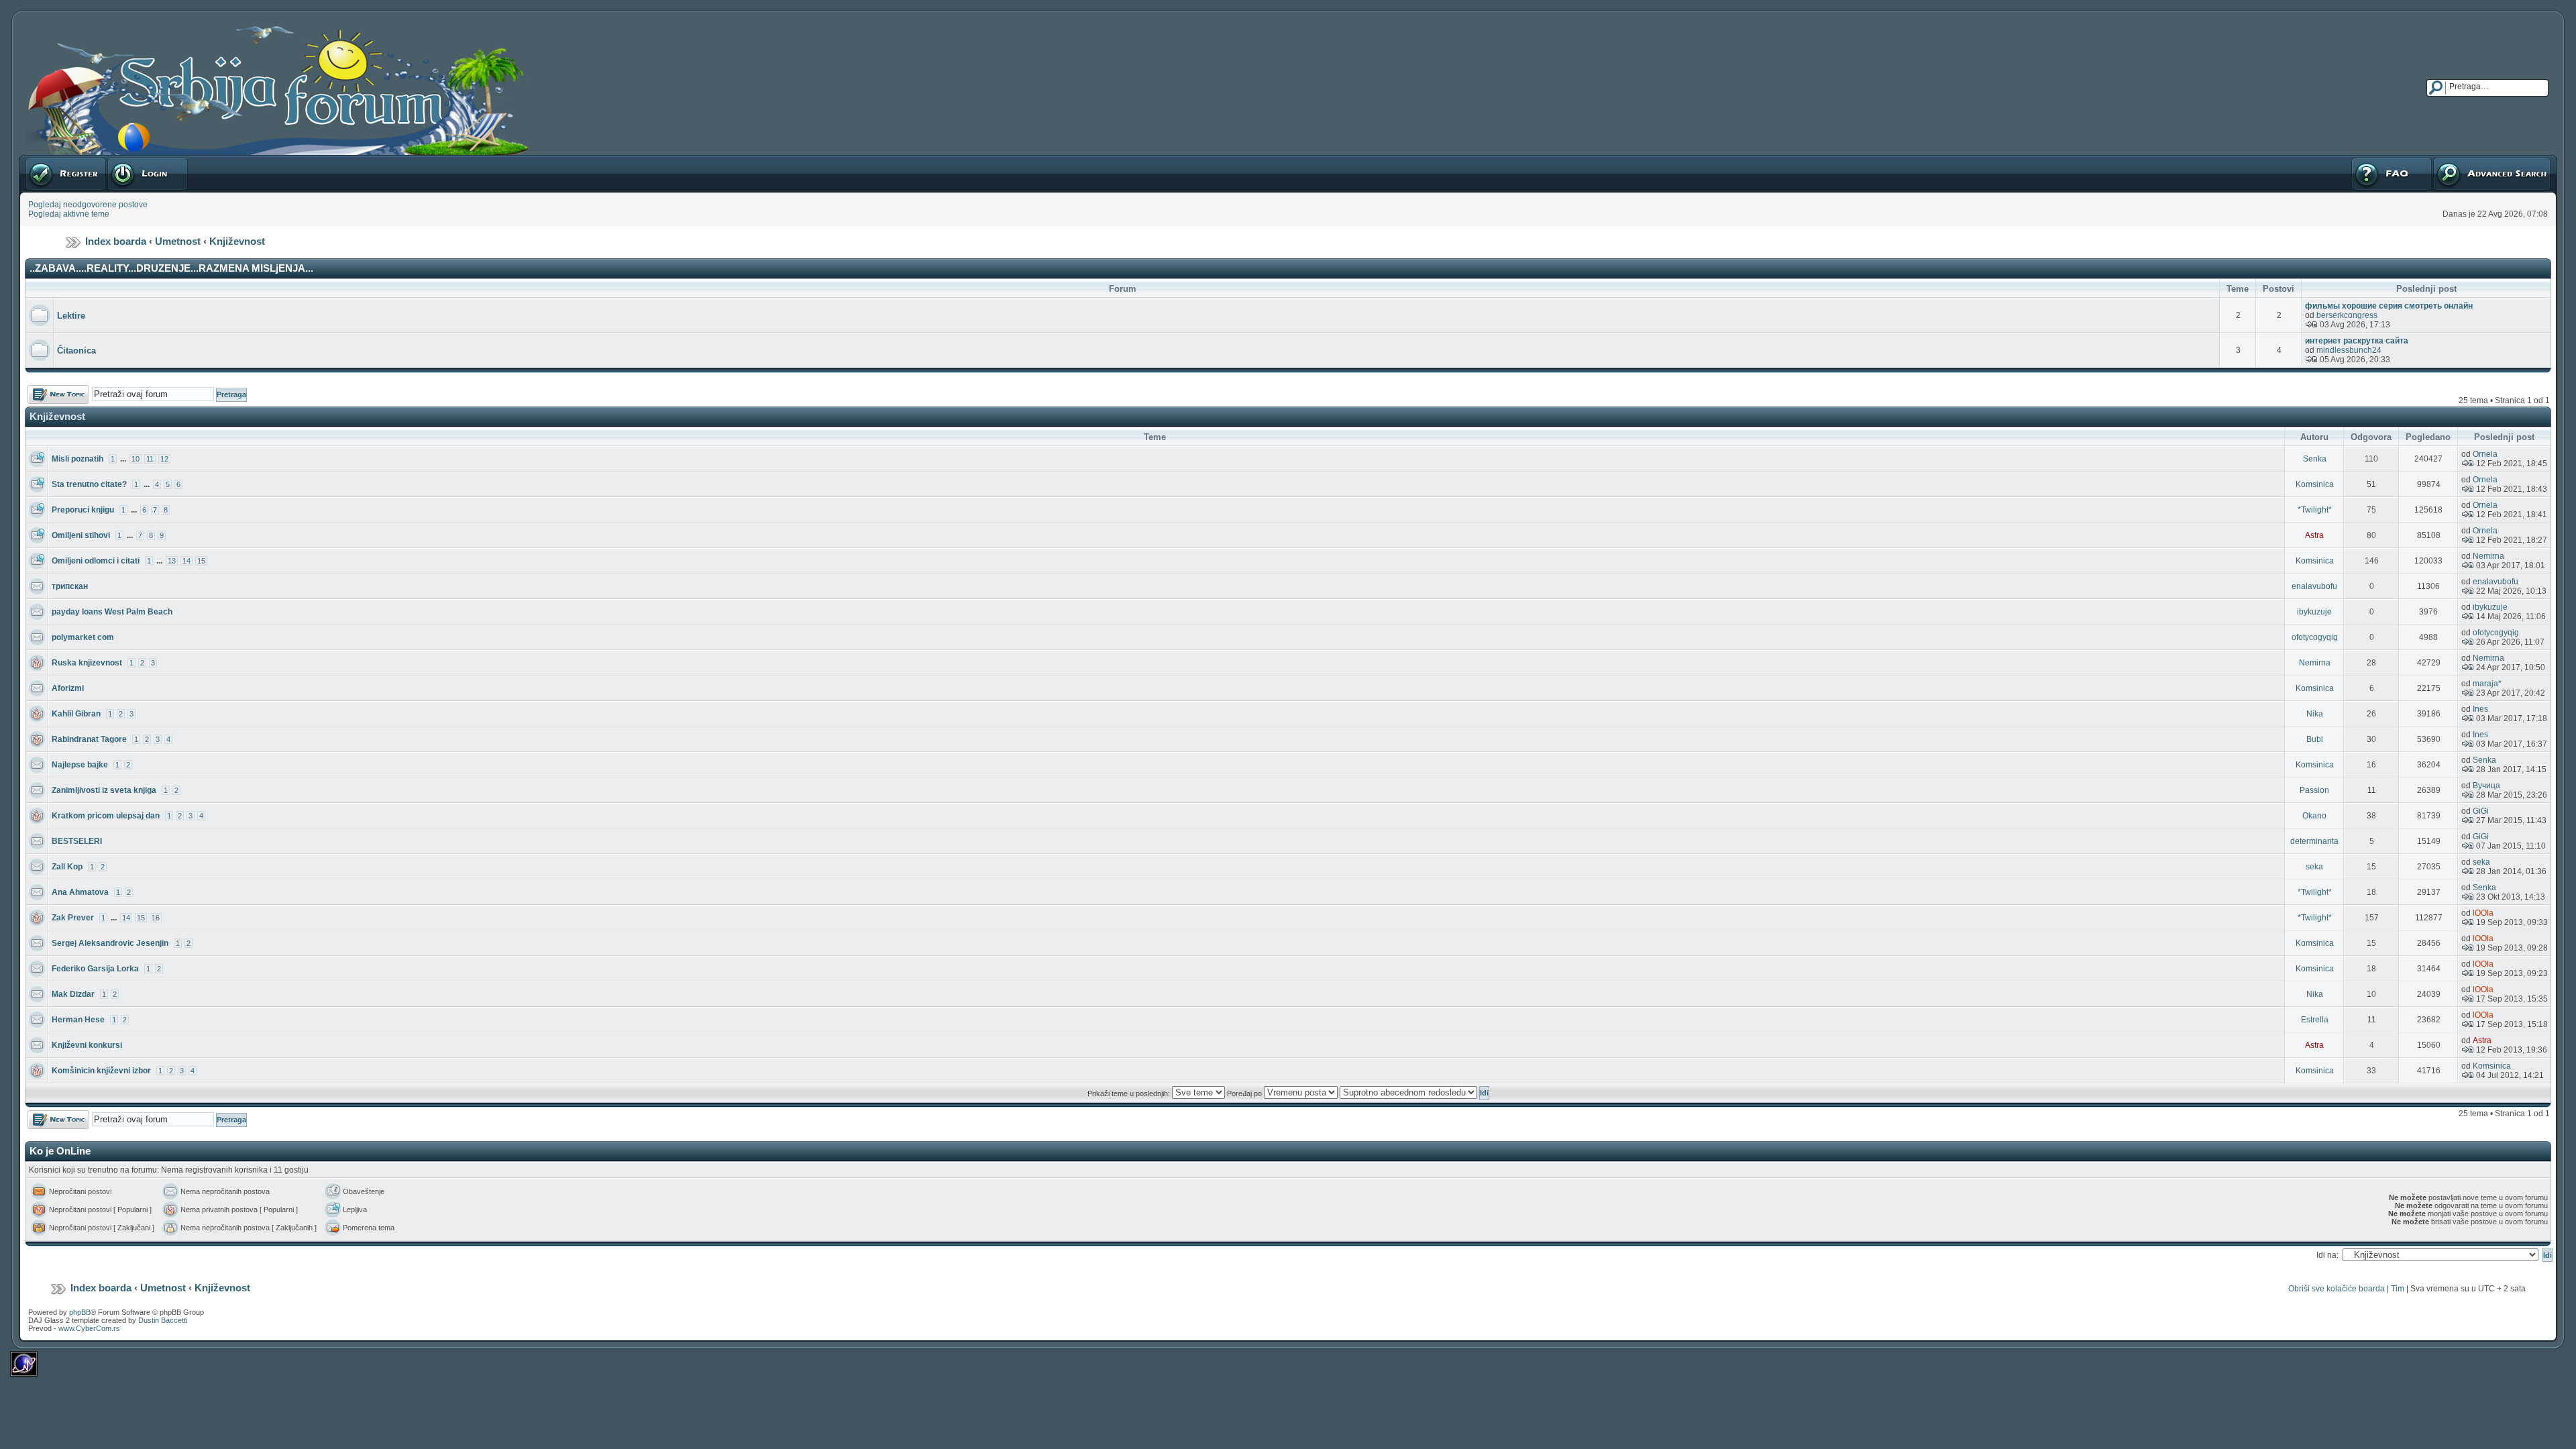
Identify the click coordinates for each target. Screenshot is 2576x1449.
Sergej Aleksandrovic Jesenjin (110, 943)
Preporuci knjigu (83, 510)
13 (172, 561)
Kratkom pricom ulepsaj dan (106, 816)
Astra (2314, 535)
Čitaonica (76, 351)
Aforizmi (68, 688)
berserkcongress (2347, 315)
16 (156, 918)
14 (186, 561)
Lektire (71, 316)
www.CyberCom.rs (89, 1328)
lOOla (2483, 913)
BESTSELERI (77, 841)
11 (150, 459)
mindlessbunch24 (2349, 350)
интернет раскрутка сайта (2357, 341)
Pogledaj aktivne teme (69, 214)
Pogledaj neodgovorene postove (88, 205)
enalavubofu (2314, 586)
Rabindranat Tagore (89, 739)
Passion (2314, 790)
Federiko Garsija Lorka (95, 969)
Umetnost (178, 241)
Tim (2398, 1289)
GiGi (2481, 811)
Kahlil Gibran (76, 714)
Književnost (237, 241)
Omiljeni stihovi (81, 535)
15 (201, 561)
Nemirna (2488, 556)
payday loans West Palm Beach (112, 612)
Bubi (2315, 739)
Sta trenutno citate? (89, 484)
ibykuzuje (2314, 612)
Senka (2315, 459)
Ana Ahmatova (80, 892)
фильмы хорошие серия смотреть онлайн (2389, 306)
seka (2314, 867)
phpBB (80, 1312)
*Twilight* (2315, 510)
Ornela (2485, 454)
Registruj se (47, 160)
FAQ (2358, 160)
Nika (2315, 714)
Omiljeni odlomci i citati (96, 561)
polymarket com (83, 637)
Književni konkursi (87, 1045)
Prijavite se (127, 160)
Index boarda (116, 241)
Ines (2480, 709)
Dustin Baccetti (163, 1320)
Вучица (2486, 786)
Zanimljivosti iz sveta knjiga (104, 790)
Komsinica (2315, 484)
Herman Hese (78, 1020)
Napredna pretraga (2467, 160)
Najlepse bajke (80, 765)
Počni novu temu (58, 390)
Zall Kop (67, 867)
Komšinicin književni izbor (101, 1071)
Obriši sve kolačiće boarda (2337, 1289)
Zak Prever (73, 918)
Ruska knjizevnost (87, 663)
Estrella (2315, 1020)
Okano (2314, 816)
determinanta (2314, 841)
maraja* (2487, 684)
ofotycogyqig (2315, 637)
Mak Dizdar (73, 994)
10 (136, 459)
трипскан (70, 586)
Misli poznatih (77, 459)
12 (164, 459)
